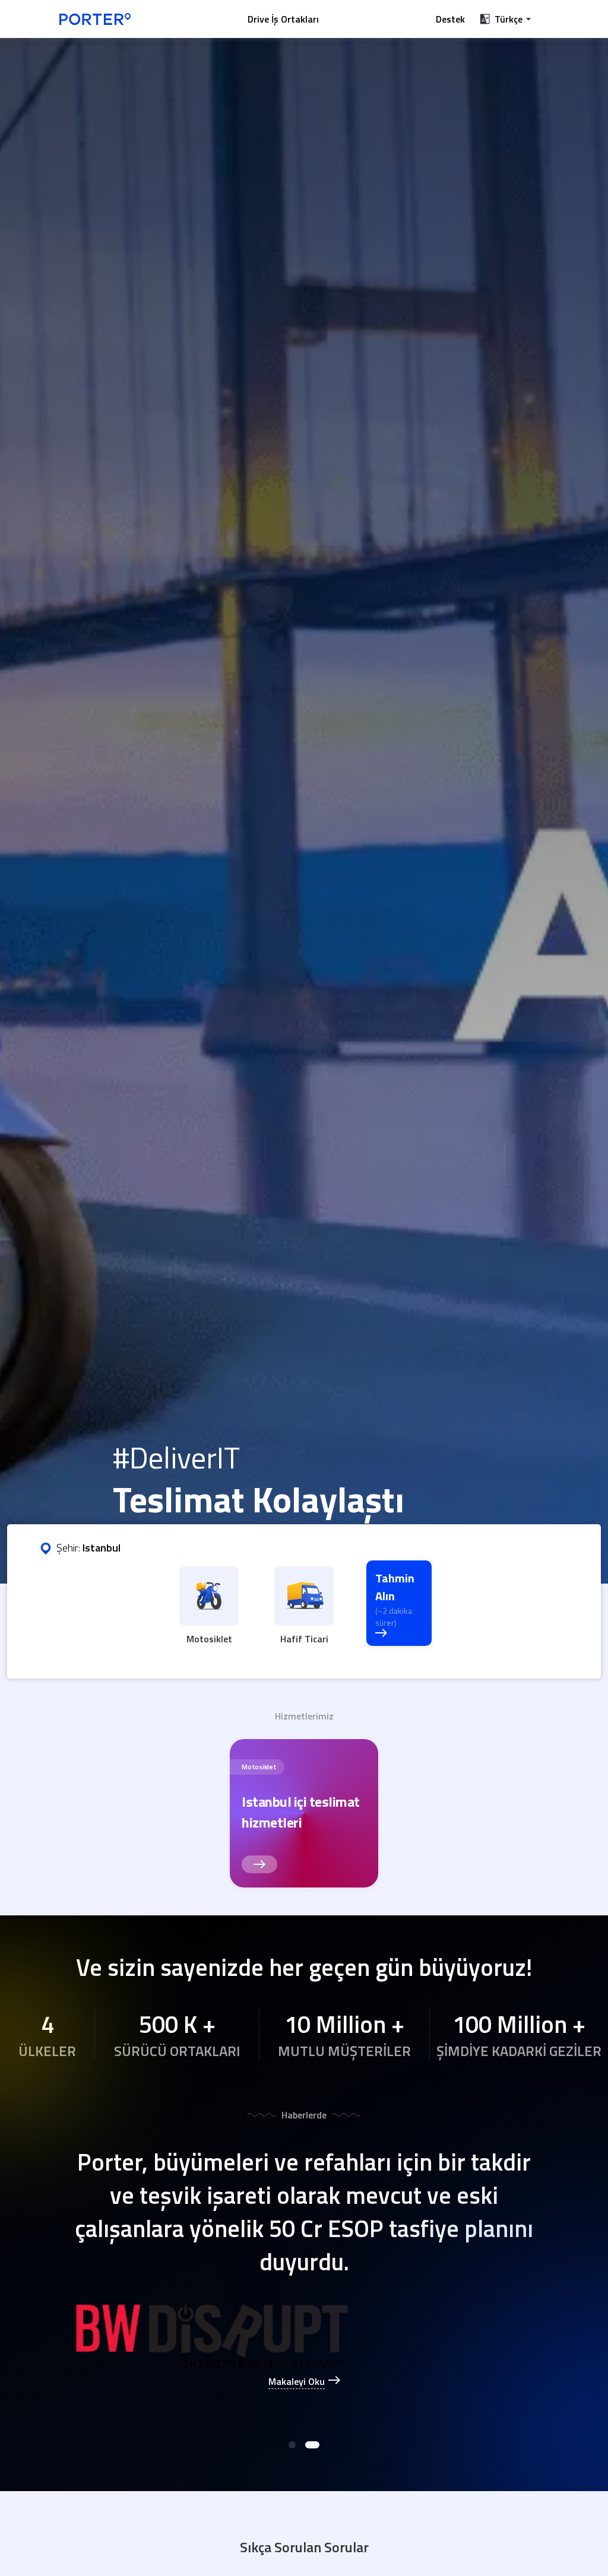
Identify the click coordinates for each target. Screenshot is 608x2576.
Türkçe (509, 19)
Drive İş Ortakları (283, 19)
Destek (450, 19)
